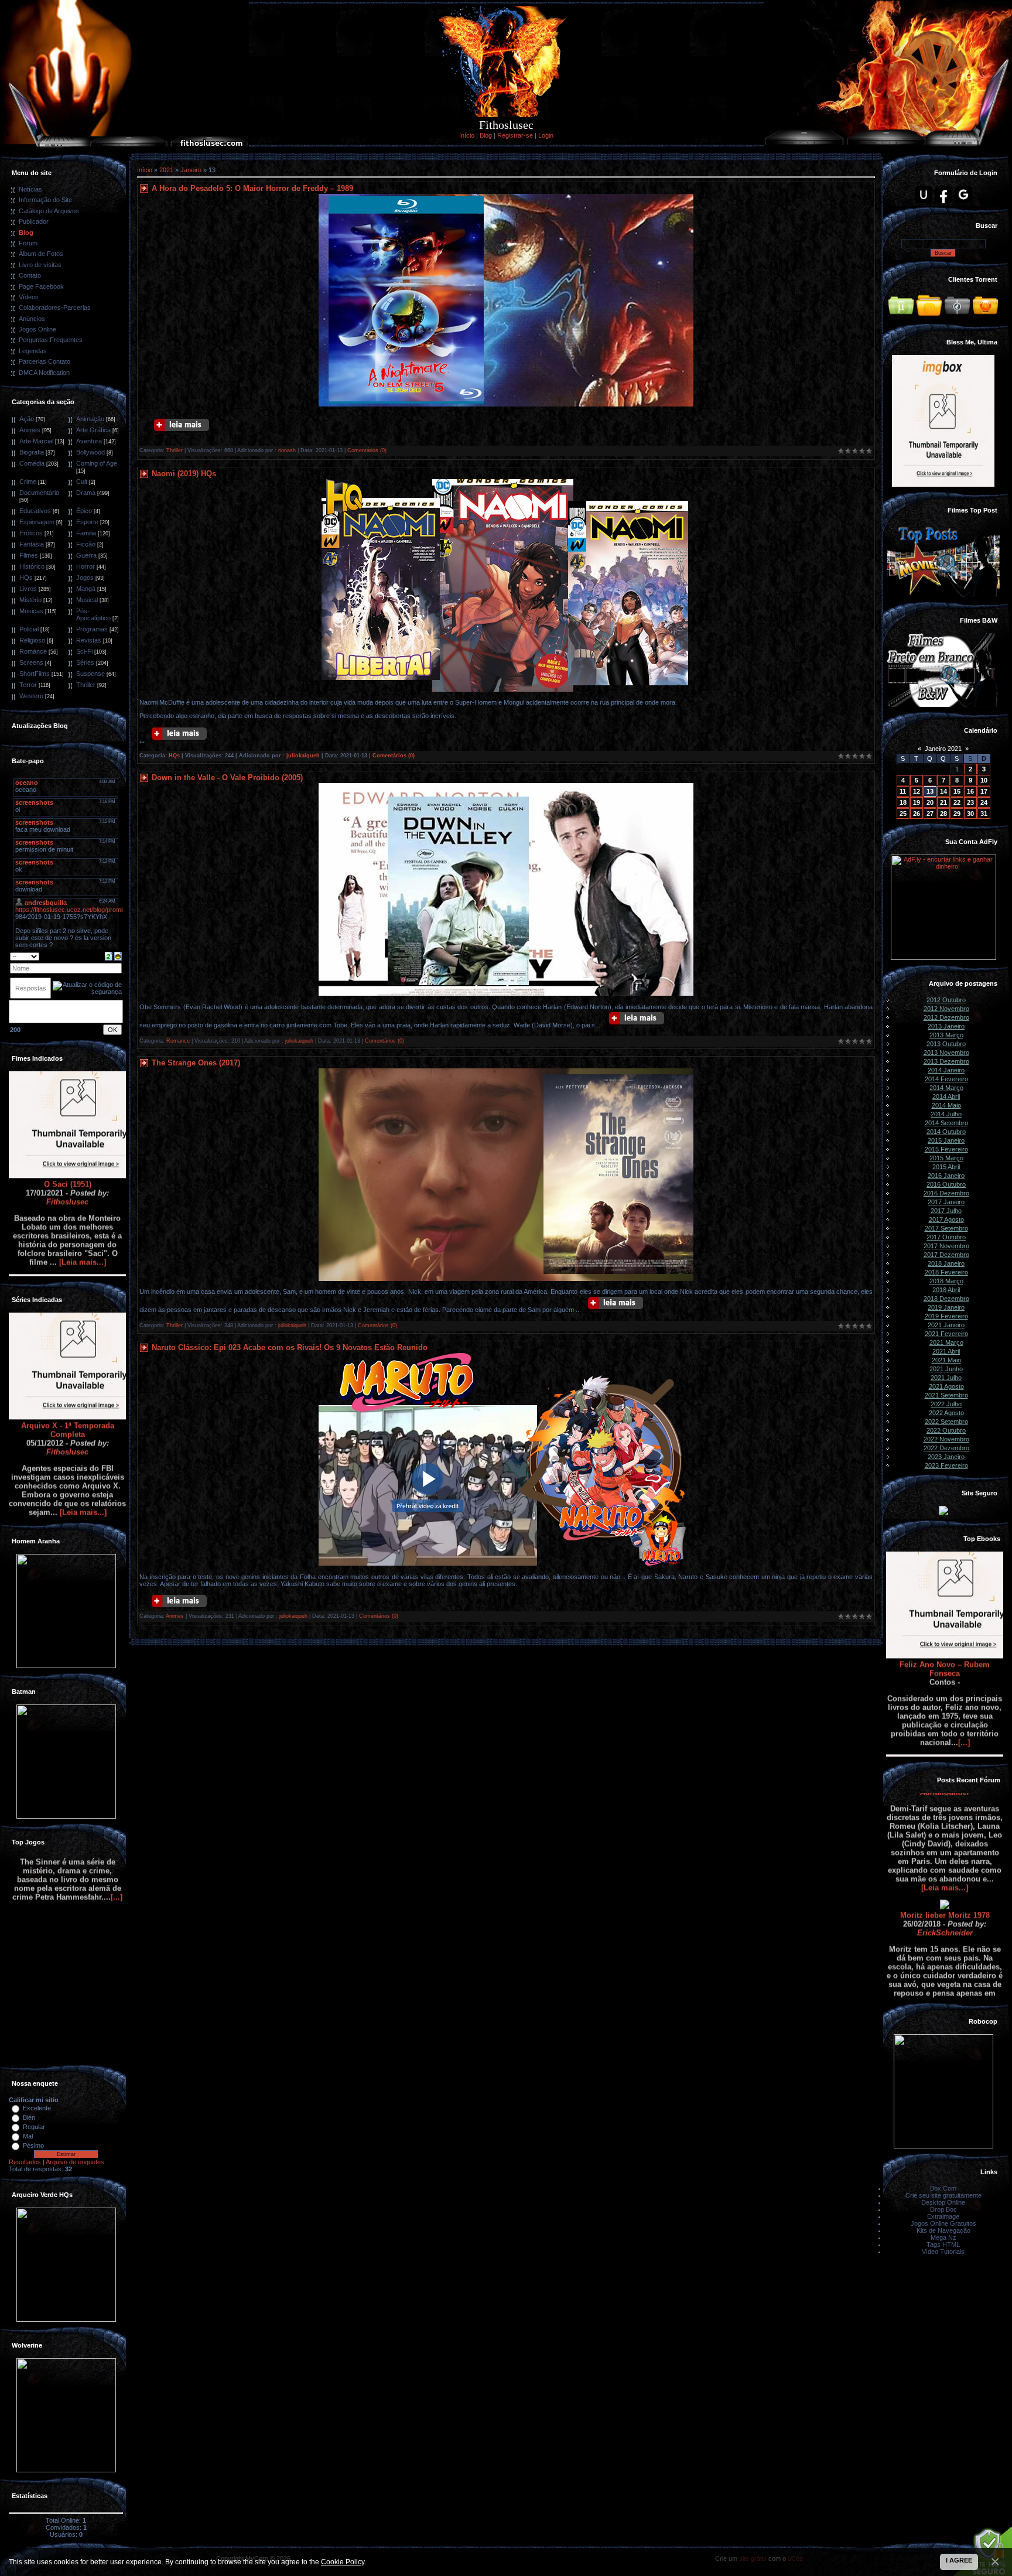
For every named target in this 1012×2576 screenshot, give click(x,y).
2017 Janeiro (946, 1202)
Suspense (90, 674)
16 (970, 791)
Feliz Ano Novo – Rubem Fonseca (945, 1576)
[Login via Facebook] (943, 194)
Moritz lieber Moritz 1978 (945, 1822)
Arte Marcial (36, 441)
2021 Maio (946, 1360)
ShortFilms (35, 674)
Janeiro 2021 (943, 749)
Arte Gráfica (93, 430)
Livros (28, 589)
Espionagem (37, 522)
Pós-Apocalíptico (93, 614)
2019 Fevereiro (946, 1316)
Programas (92, 629)
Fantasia (32, 544)
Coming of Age (97, 463)
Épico (84, 511)
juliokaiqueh (303, 756)
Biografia (32, 452)
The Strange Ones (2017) (196, 1063)
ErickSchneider (945, 1840)
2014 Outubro (946, 1132)
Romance (33, 651)
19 (917, 802)
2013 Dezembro (946, 1061)
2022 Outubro (946, 1430)
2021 (166, 170)
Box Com (943, 2188)
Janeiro (191, 170)
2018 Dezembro (946, 1299)
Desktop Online (943, 2202)
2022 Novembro (946, 1439)
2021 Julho (946, 1378)
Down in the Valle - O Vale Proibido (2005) (227, 778)
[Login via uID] (924, 194)
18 (903, 802)
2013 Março (946, 1035)
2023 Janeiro (946, 1457)
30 (970, 814)
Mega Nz (943, 2237)
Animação (90, 419)
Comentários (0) (367, 450)
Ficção (86, 544)
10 (984, 780)
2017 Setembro (946, 1228)
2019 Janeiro (946, 1307)
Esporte (87, 522)
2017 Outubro (946, 1237)
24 (984, 802)
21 (943, 802)
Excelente (37, 2108)
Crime (28, 481)
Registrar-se (515, 135)
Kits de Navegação (943, 2230)
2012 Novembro (946, 1009)
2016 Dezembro (946, 1193)
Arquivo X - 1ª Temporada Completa (68, 1337)
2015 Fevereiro (946, 1149)
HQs (26, 578)
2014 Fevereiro (946, 1079)
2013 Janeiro (946, 1026)
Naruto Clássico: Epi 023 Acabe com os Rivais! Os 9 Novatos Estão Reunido (290, 1347)
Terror (28, 685)
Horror (86, 566)
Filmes (29, 555)
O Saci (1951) (68, 1091)
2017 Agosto (946, 1219)
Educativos (35, 511)
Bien (29, 2117)
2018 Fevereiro (946, 1272)
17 (984, 791)
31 (984, 814)
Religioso (32, 640)
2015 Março (946, 1158)
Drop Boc (943, 2209)
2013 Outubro (946, 1044)
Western (31, 696)
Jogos (85, 578)
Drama (86, 493)
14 (943, 791)
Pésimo (33, 2145)
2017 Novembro (946, 1246)
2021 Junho (946, 1369)
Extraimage (943, 2216)
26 (917, 814)
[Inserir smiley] (118, 955)
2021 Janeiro (946, 1325)
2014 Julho (946, 1114)
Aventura (89, 441)
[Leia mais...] (83, 1169)
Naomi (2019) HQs (184, 474)
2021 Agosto (946, 1386)
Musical (87, 600)
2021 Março (946, 1342)
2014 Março (946, 1088)
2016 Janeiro (946, 1176)
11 (903, 791)
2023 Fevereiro (946, 1465)
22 (957, 802)
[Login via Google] (963, 194)
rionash (287, 450)
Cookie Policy (343, 2562)
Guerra (86, 555)
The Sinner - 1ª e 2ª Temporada (67, 2028)
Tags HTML (943, 2244)
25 (903, 814)
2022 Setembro (946, 1422)
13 (930, 791)
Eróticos (31, 533)
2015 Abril (946, 1167)
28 (943, 814)
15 (957, 791)
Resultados (25, 2162)
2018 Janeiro (946, 1263)
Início (467, 135)
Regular (34, 2127)
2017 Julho (946, 1211)
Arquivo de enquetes (75, 2162)
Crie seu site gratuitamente (943, 2195)
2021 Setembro (946, 1395)
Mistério (30, 600)
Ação (27, 419)
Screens (31, 662)
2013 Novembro (946, 1053)
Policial (29, 629)
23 (970, 802)
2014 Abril (946, 1096)
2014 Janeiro (946, 1070)
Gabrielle (945, 1972)
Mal (28, 2136)
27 (930, 814)
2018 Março (946, 1281)
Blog (486, 135)
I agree (959, 2560)
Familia (86, 533)
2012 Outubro (946, 1000)
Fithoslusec (67, 1109)
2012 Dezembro (946, 1017)
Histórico (32, 566)
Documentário (39, 493)
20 (930, 802)
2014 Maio (946, 1105)
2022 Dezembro (946, 1448)
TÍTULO (945, 1954)
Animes (30, 430)
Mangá (86, 589)
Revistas (89, 640)
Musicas (31, 611)
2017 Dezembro (946, 1255)
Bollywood (90, 452)
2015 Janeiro (946, 1140)
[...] (964, 1650)
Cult (82, 481)
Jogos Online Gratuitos (943, 2223)
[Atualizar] (109, 955)
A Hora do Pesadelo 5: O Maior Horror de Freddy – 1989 (252, 188)
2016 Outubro (946, 1184)
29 (957, 814)
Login (546, 135)
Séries (85, 662)
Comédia (32, 463)
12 (917, 791)
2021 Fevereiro (946, 1334)
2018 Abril (946, 1290)
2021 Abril (946, 1351)
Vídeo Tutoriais (943, 2252)
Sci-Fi (84, 651)
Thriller (86, 685)
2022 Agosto (946, 1413)
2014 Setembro (946, 1123)
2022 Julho (946, 1404)
